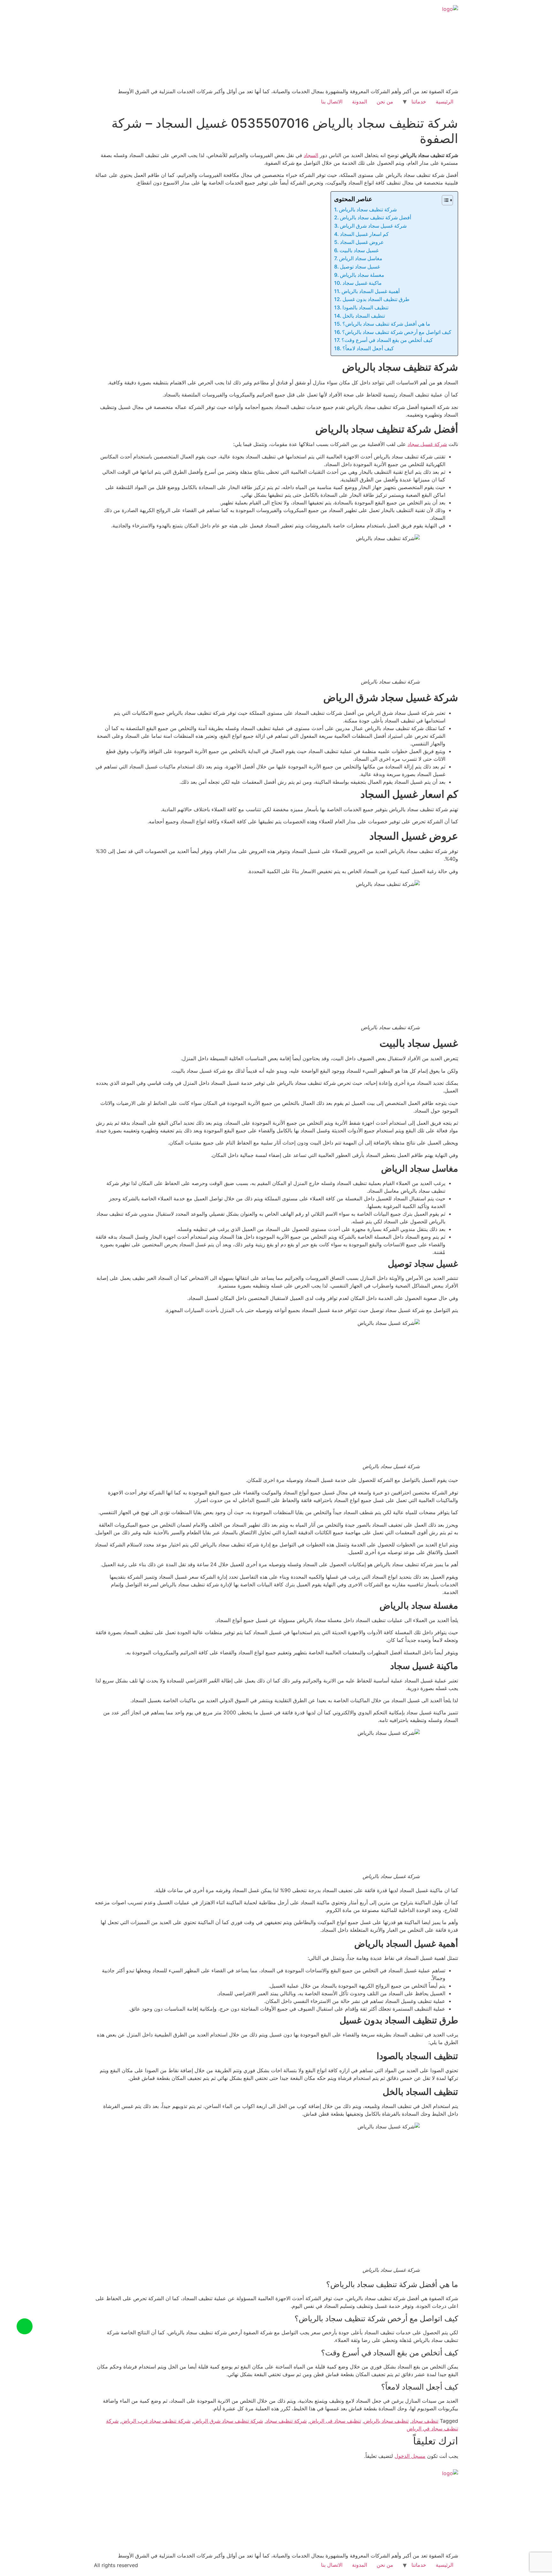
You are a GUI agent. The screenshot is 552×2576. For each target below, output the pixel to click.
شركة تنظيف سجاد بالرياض (368, 209)
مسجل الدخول (410, 2456)
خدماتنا (419, 102)
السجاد (311, 155)
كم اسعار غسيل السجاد (364, 234)
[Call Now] (25, 2326)
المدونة (360, 102)
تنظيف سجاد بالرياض (386, 2421)
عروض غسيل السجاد (362, 242)
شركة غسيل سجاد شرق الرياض (373, 226)
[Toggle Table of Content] (444, 200)
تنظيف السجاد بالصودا (365, 307)
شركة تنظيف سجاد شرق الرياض (228, 2421)
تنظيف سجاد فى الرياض (335, 2421)
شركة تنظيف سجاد (286, 2421)
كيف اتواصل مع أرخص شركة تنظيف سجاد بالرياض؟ (397, 332)
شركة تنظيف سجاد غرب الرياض (156, 2421)
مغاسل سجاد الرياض (361, 258)
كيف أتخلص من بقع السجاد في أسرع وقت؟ (387, 340)
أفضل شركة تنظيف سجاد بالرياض (376, 217)
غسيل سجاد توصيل (360, 267)
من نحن (385, 102)
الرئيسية (445, 102)
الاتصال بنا (332, 102)
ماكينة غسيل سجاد (362, 283)
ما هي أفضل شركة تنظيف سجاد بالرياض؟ (386, 324)
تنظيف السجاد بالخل (364, 316)
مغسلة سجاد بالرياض (362, 275)
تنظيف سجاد (425, 2421)
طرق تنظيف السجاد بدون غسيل (376, 299)
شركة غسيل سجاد (427, 444)
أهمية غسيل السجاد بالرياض (371, 291)
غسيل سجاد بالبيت (359, 250)
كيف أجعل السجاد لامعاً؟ (368, 348)
